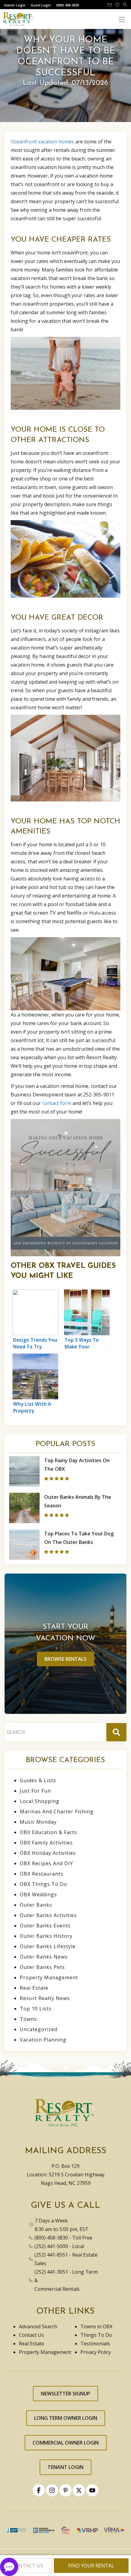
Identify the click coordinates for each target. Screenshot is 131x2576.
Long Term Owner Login (66, 2418)
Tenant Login (65, 2467)
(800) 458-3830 (51, 2238)
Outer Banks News (44, 1957)
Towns (28, 2019)
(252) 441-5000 (51, 2246)
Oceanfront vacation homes (42, 142)
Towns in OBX (96, 2326)
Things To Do (96, 2335)
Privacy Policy (96, 2352)
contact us (27, 2566)
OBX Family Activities (46, 1843)
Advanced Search (38, 2326)
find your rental (91, 2566)
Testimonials (95, 2344)
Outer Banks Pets (42, 1967)
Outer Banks (36, 1905)
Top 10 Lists (36, 2009)
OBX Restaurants (42, 1874)
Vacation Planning (43, 2040)
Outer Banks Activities (48, 1915)
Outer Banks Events (45, 1926)
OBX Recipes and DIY (46, 1863)
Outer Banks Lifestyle (48, 1946)
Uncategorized (39, 2029)
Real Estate (34, 1988)
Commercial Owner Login (66, 2443)
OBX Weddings (38, 1894)
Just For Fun (35, 1791)
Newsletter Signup (65, 2394)
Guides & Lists (38, 1780)
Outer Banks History (46, 1936)
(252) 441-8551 (51, 2255)
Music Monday (38, 1822)
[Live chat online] (9, 2566)
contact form (57, 1103)
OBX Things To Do (44, 1884)
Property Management (49, 1977)
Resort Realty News (45, 1998)
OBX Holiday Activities (48, 1853)
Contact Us (31, 2335)
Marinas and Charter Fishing (57, 1811)
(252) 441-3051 (51, 2272)
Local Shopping (40, 1801)
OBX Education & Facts (48, 1832)
